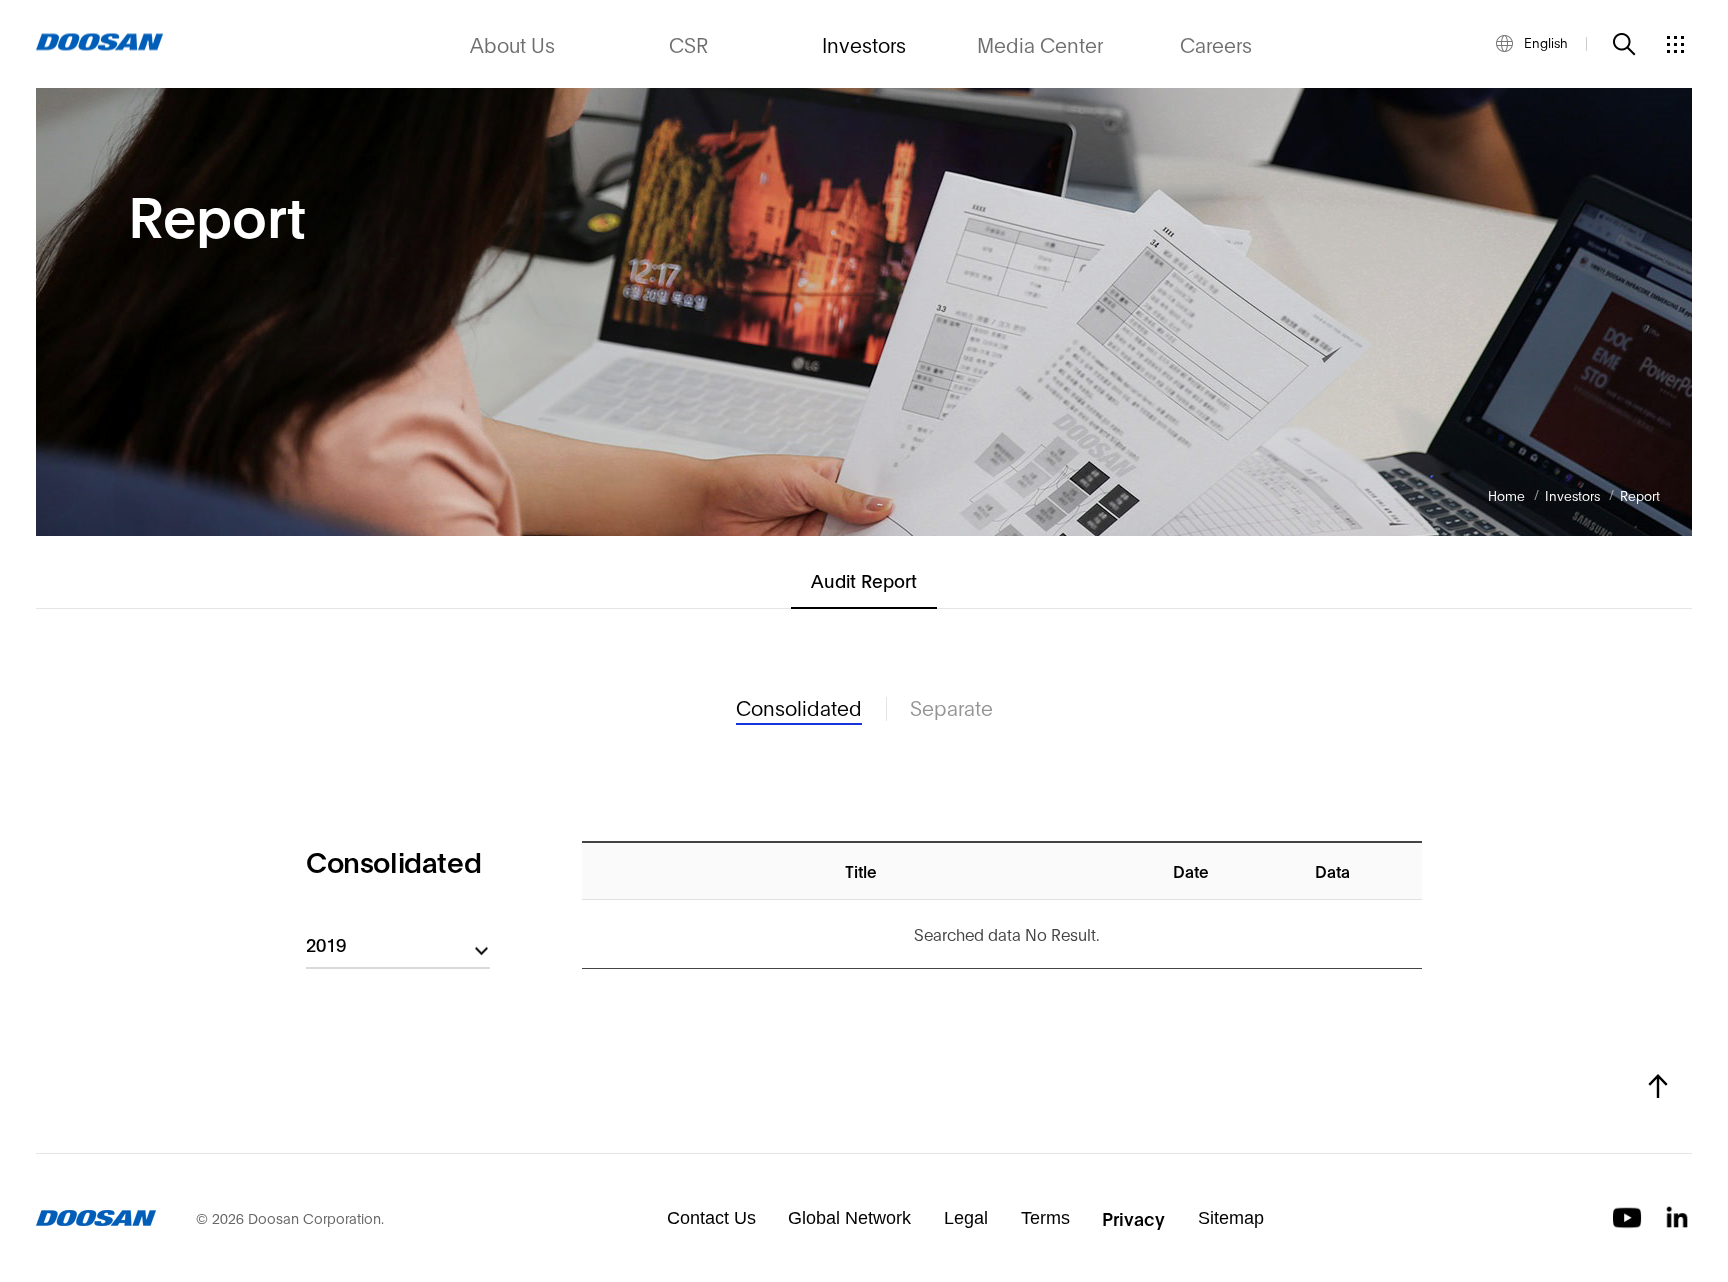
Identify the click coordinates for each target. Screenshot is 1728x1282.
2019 (326, 944)
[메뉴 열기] (1675, 44)
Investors (864, 44)
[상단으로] (1658, 1086)
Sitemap (1231, 1218)
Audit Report (864, 580)
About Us (512, 44)
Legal (966, 1218)
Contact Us (711, 1218)
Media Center (1040, 44)
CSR (688, 44)
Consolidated (799, 708)
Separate (951, 708)
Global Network (849, 1218)
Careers (1216, 44)
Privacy (1133, 1218)
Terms (1045, 1218)
